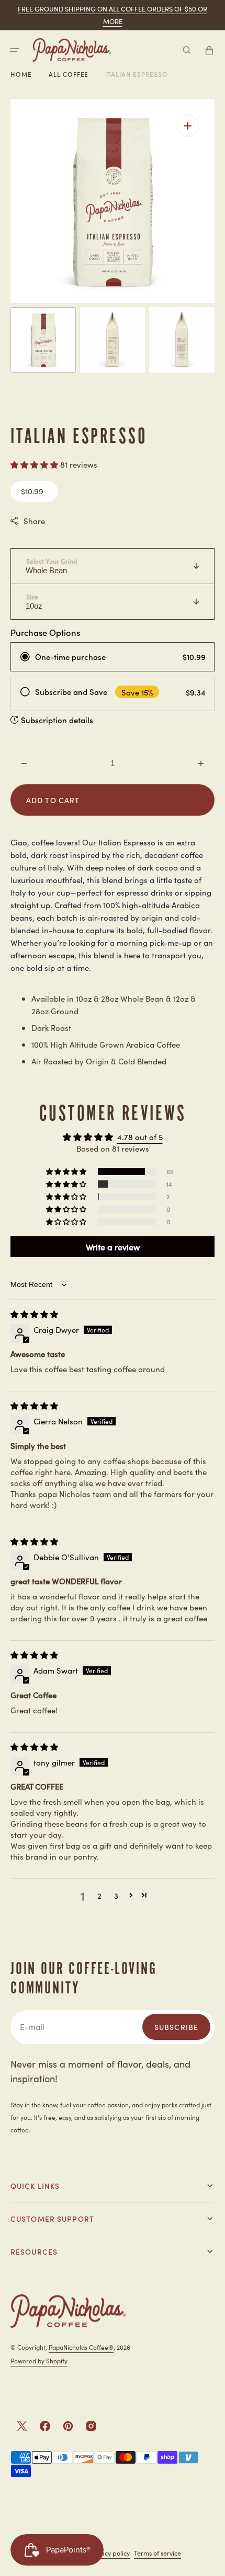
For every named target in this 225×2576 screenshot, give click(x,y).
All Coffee (69, 74)
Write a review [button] (113, 1247)
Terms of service (157, 2553)
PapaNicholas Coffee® (81, 2347)
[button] (15, 50)
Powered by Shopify (39, 2360)
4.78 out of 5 (140, 1137)
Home (21, 74)
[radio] (113, 657)
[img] (34, 1314)
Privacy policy (109, 2553)
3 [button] (116, 1895)
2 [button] (99, 1895)
